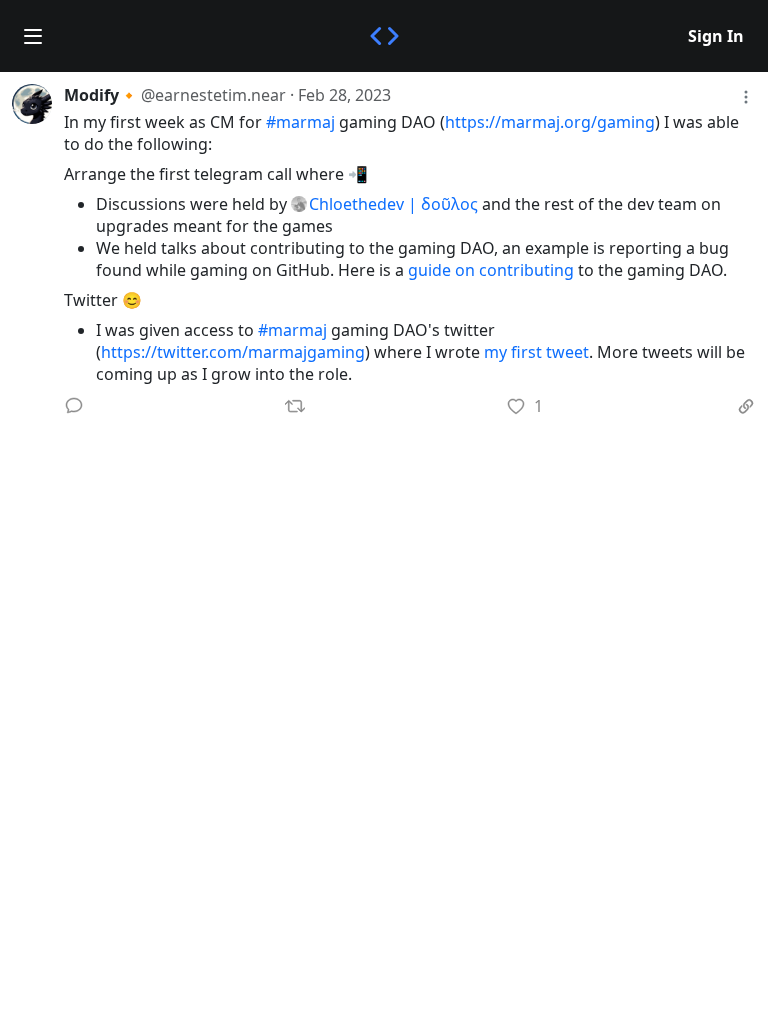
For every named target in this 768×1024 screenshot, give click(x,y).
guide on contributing (491, 270)
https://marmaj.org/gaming (550, 122)
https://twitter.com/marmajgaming (233, 352)
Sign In (716, 36)
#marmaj (300, 122)
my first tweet (536, 352)
